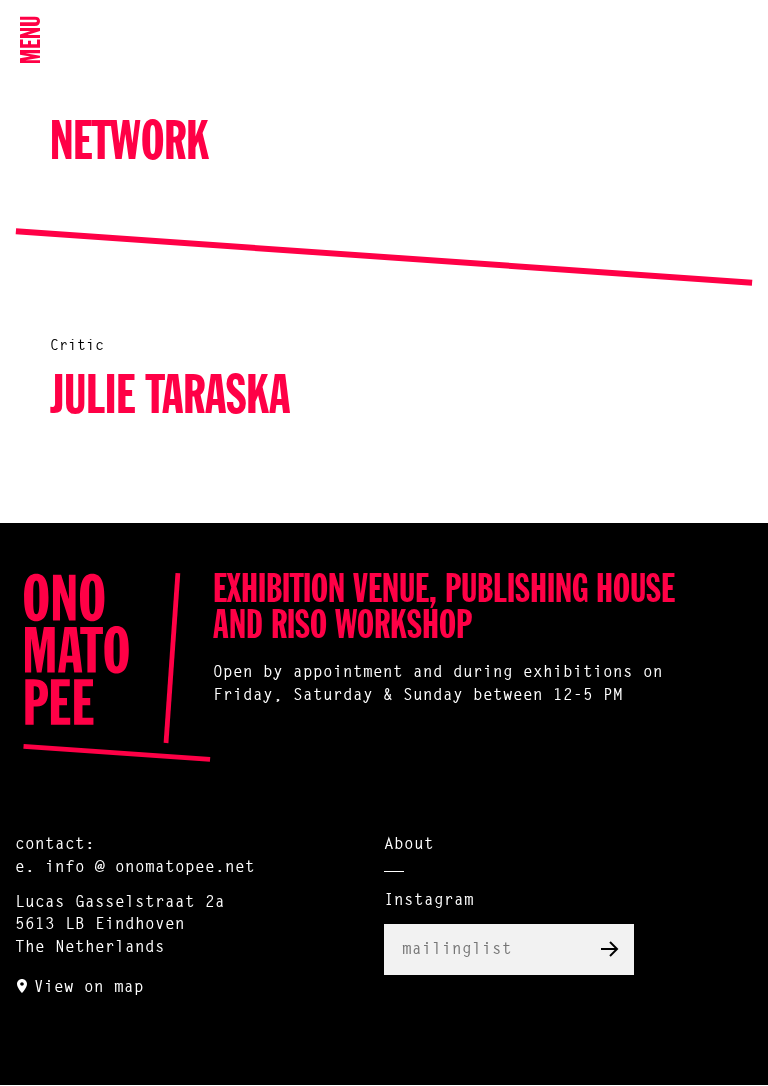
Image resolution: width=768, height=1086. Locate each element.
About (409, 845)
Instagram (429, 901)
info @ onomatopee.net (150, 868)
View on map (89, 988)
